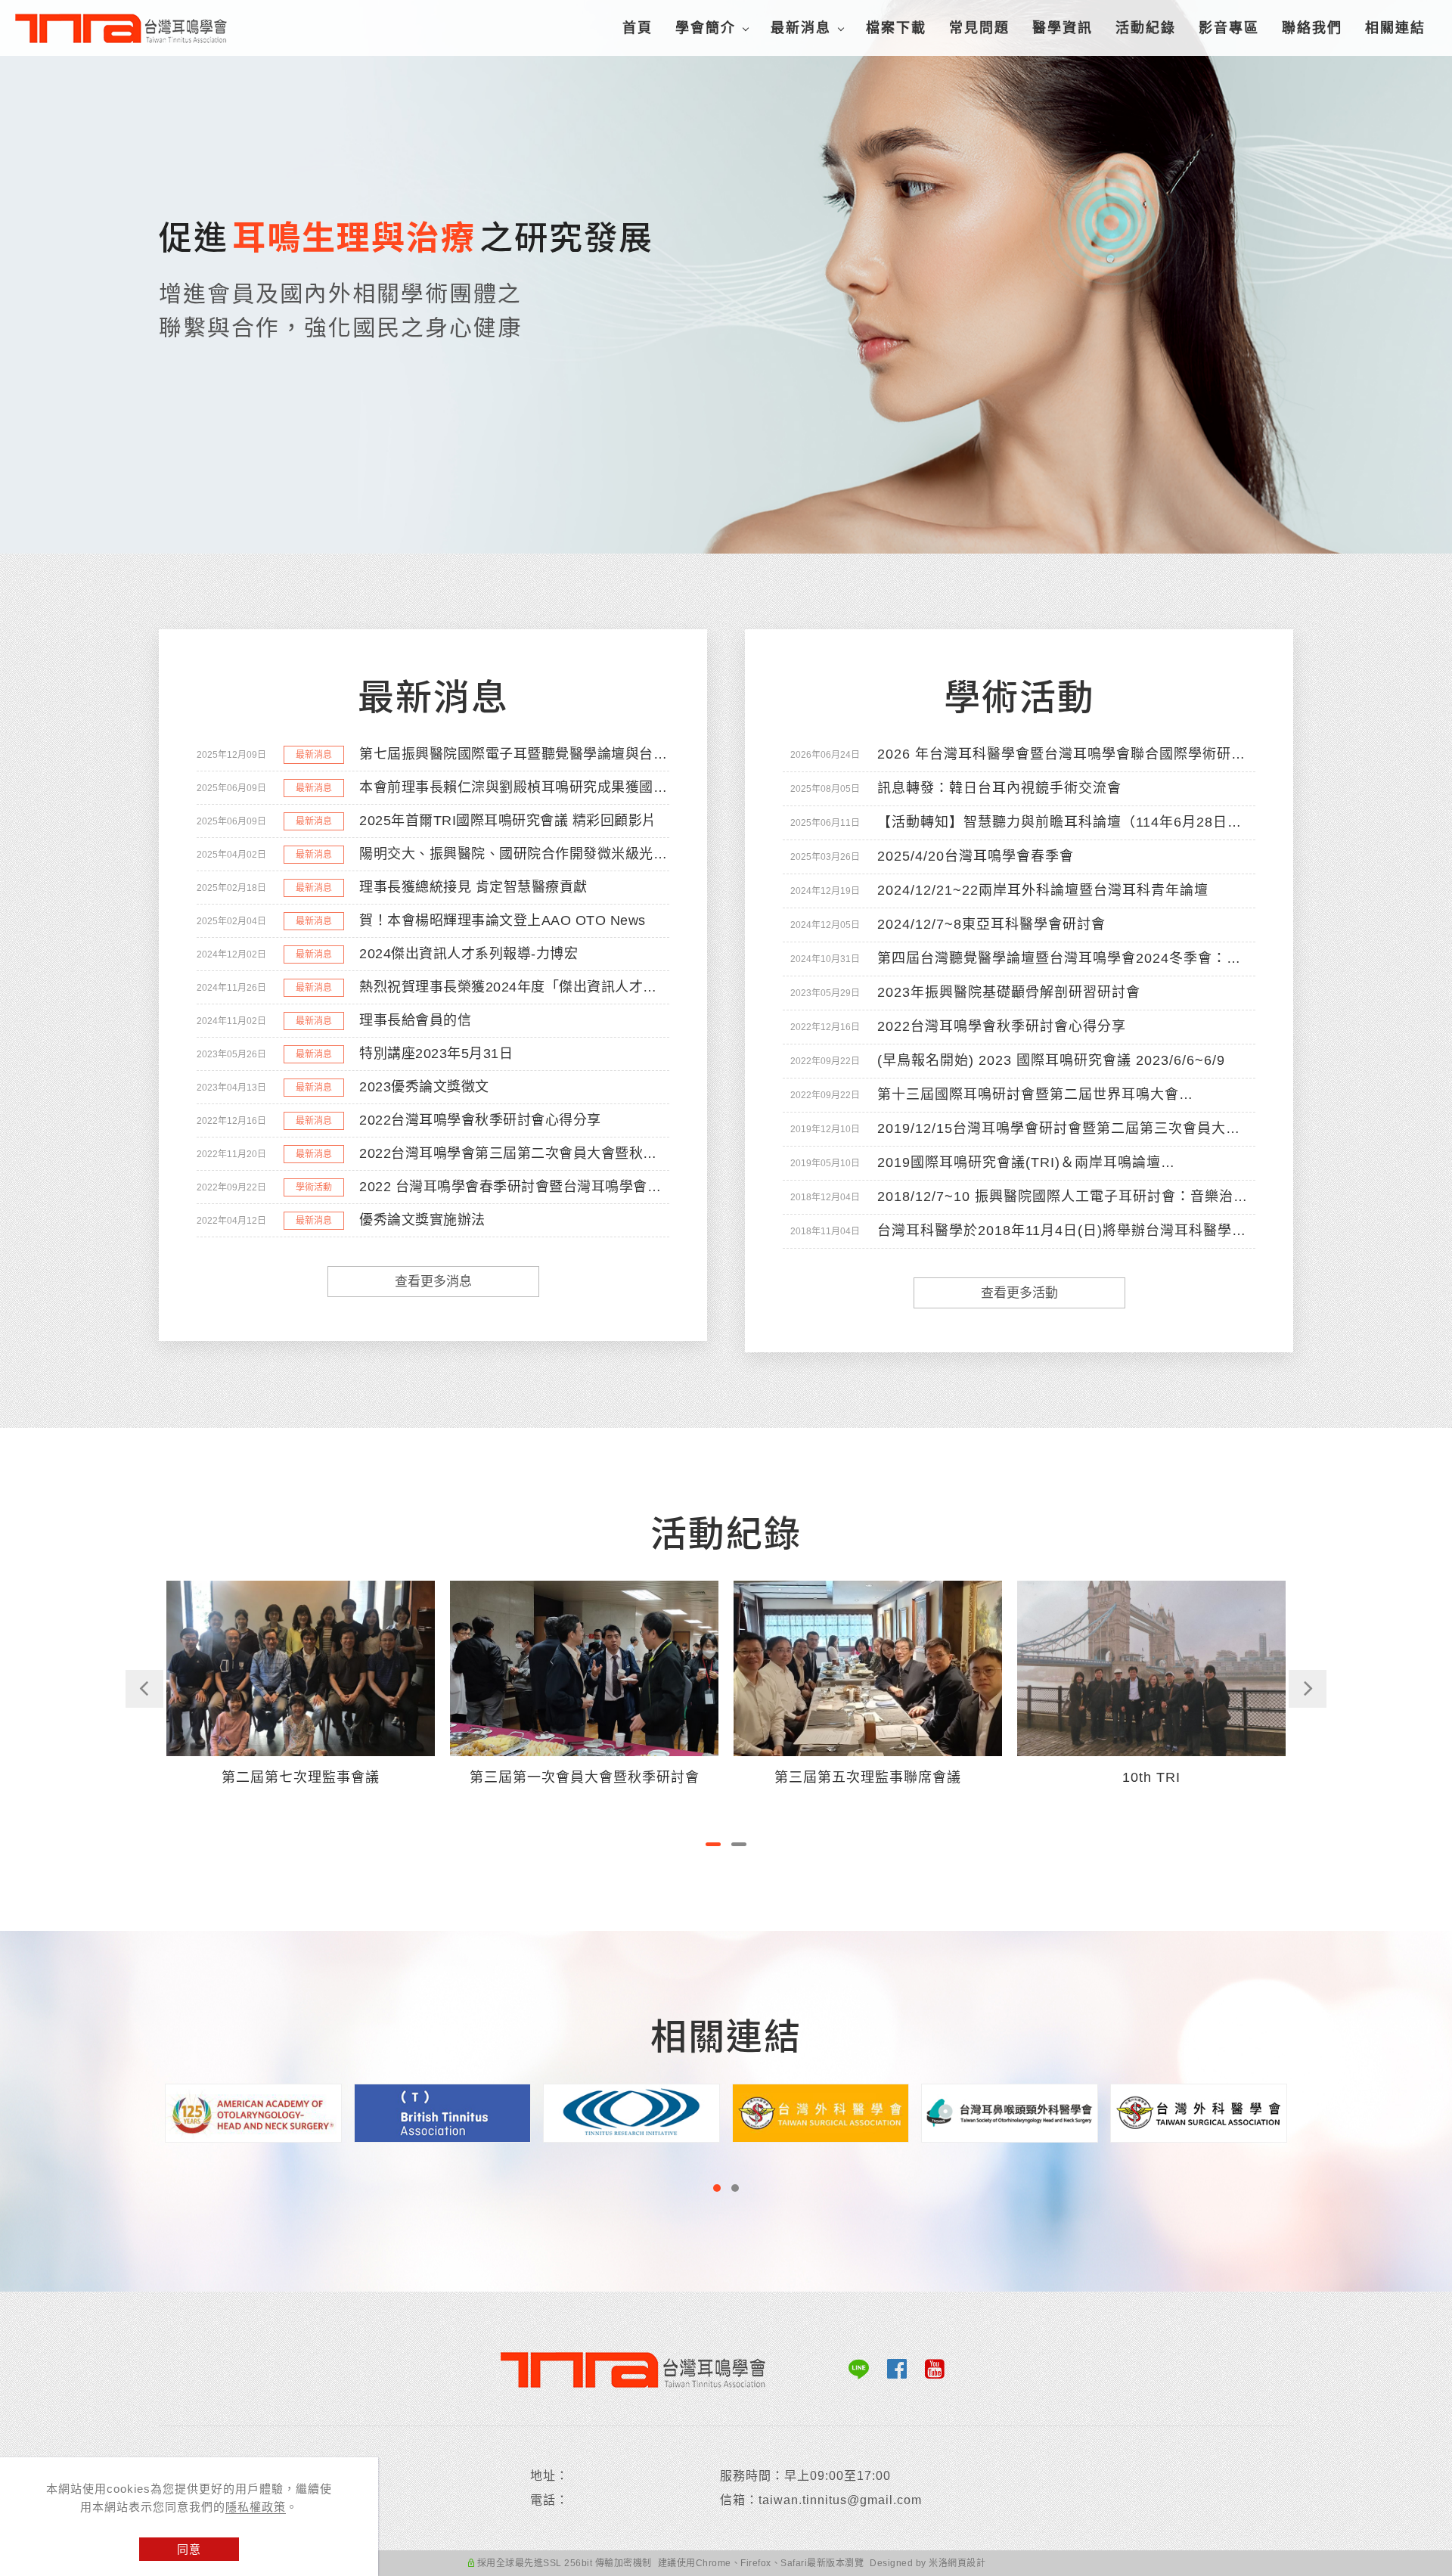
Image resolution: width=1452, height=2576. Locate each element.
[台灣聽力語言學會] (1199, 2112)
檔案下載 (896, 28)
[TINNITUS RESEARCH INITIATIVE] (632, 2112)
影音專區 (1229, 28)
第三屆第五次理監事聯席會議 (584, 1777)
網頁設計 (966, 2563)
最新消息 (801, 28)
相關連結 (1395, 28)
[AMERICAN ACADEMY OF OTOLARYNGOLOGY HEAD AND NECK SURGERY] (254, 2112)
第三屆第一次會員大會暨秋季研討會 (301, 1777)
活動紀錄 (1146, 28)
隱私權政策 (256, 2507)
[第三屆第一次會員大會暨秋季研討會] (301, 1667)
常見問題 (979, 28)
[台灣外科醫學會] (821, 2112)
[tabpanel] (726, 277)
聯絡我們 (1312, 28)
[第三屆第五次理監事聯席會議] (584, 1667)
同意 (189, 2549)
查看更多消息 (433, 1282)
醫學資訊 (1063, 28)
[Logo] (129, 29)
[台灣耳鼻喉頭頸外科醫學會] (1010, 2112)
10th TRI (868, 1777)
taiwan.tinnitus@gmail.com (840, 2500)
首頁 (638, 28)
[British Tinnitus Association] (443, 2112)
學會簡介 (706, 28)
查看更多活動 (1019, 1293)
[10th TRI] (868, 1667)
